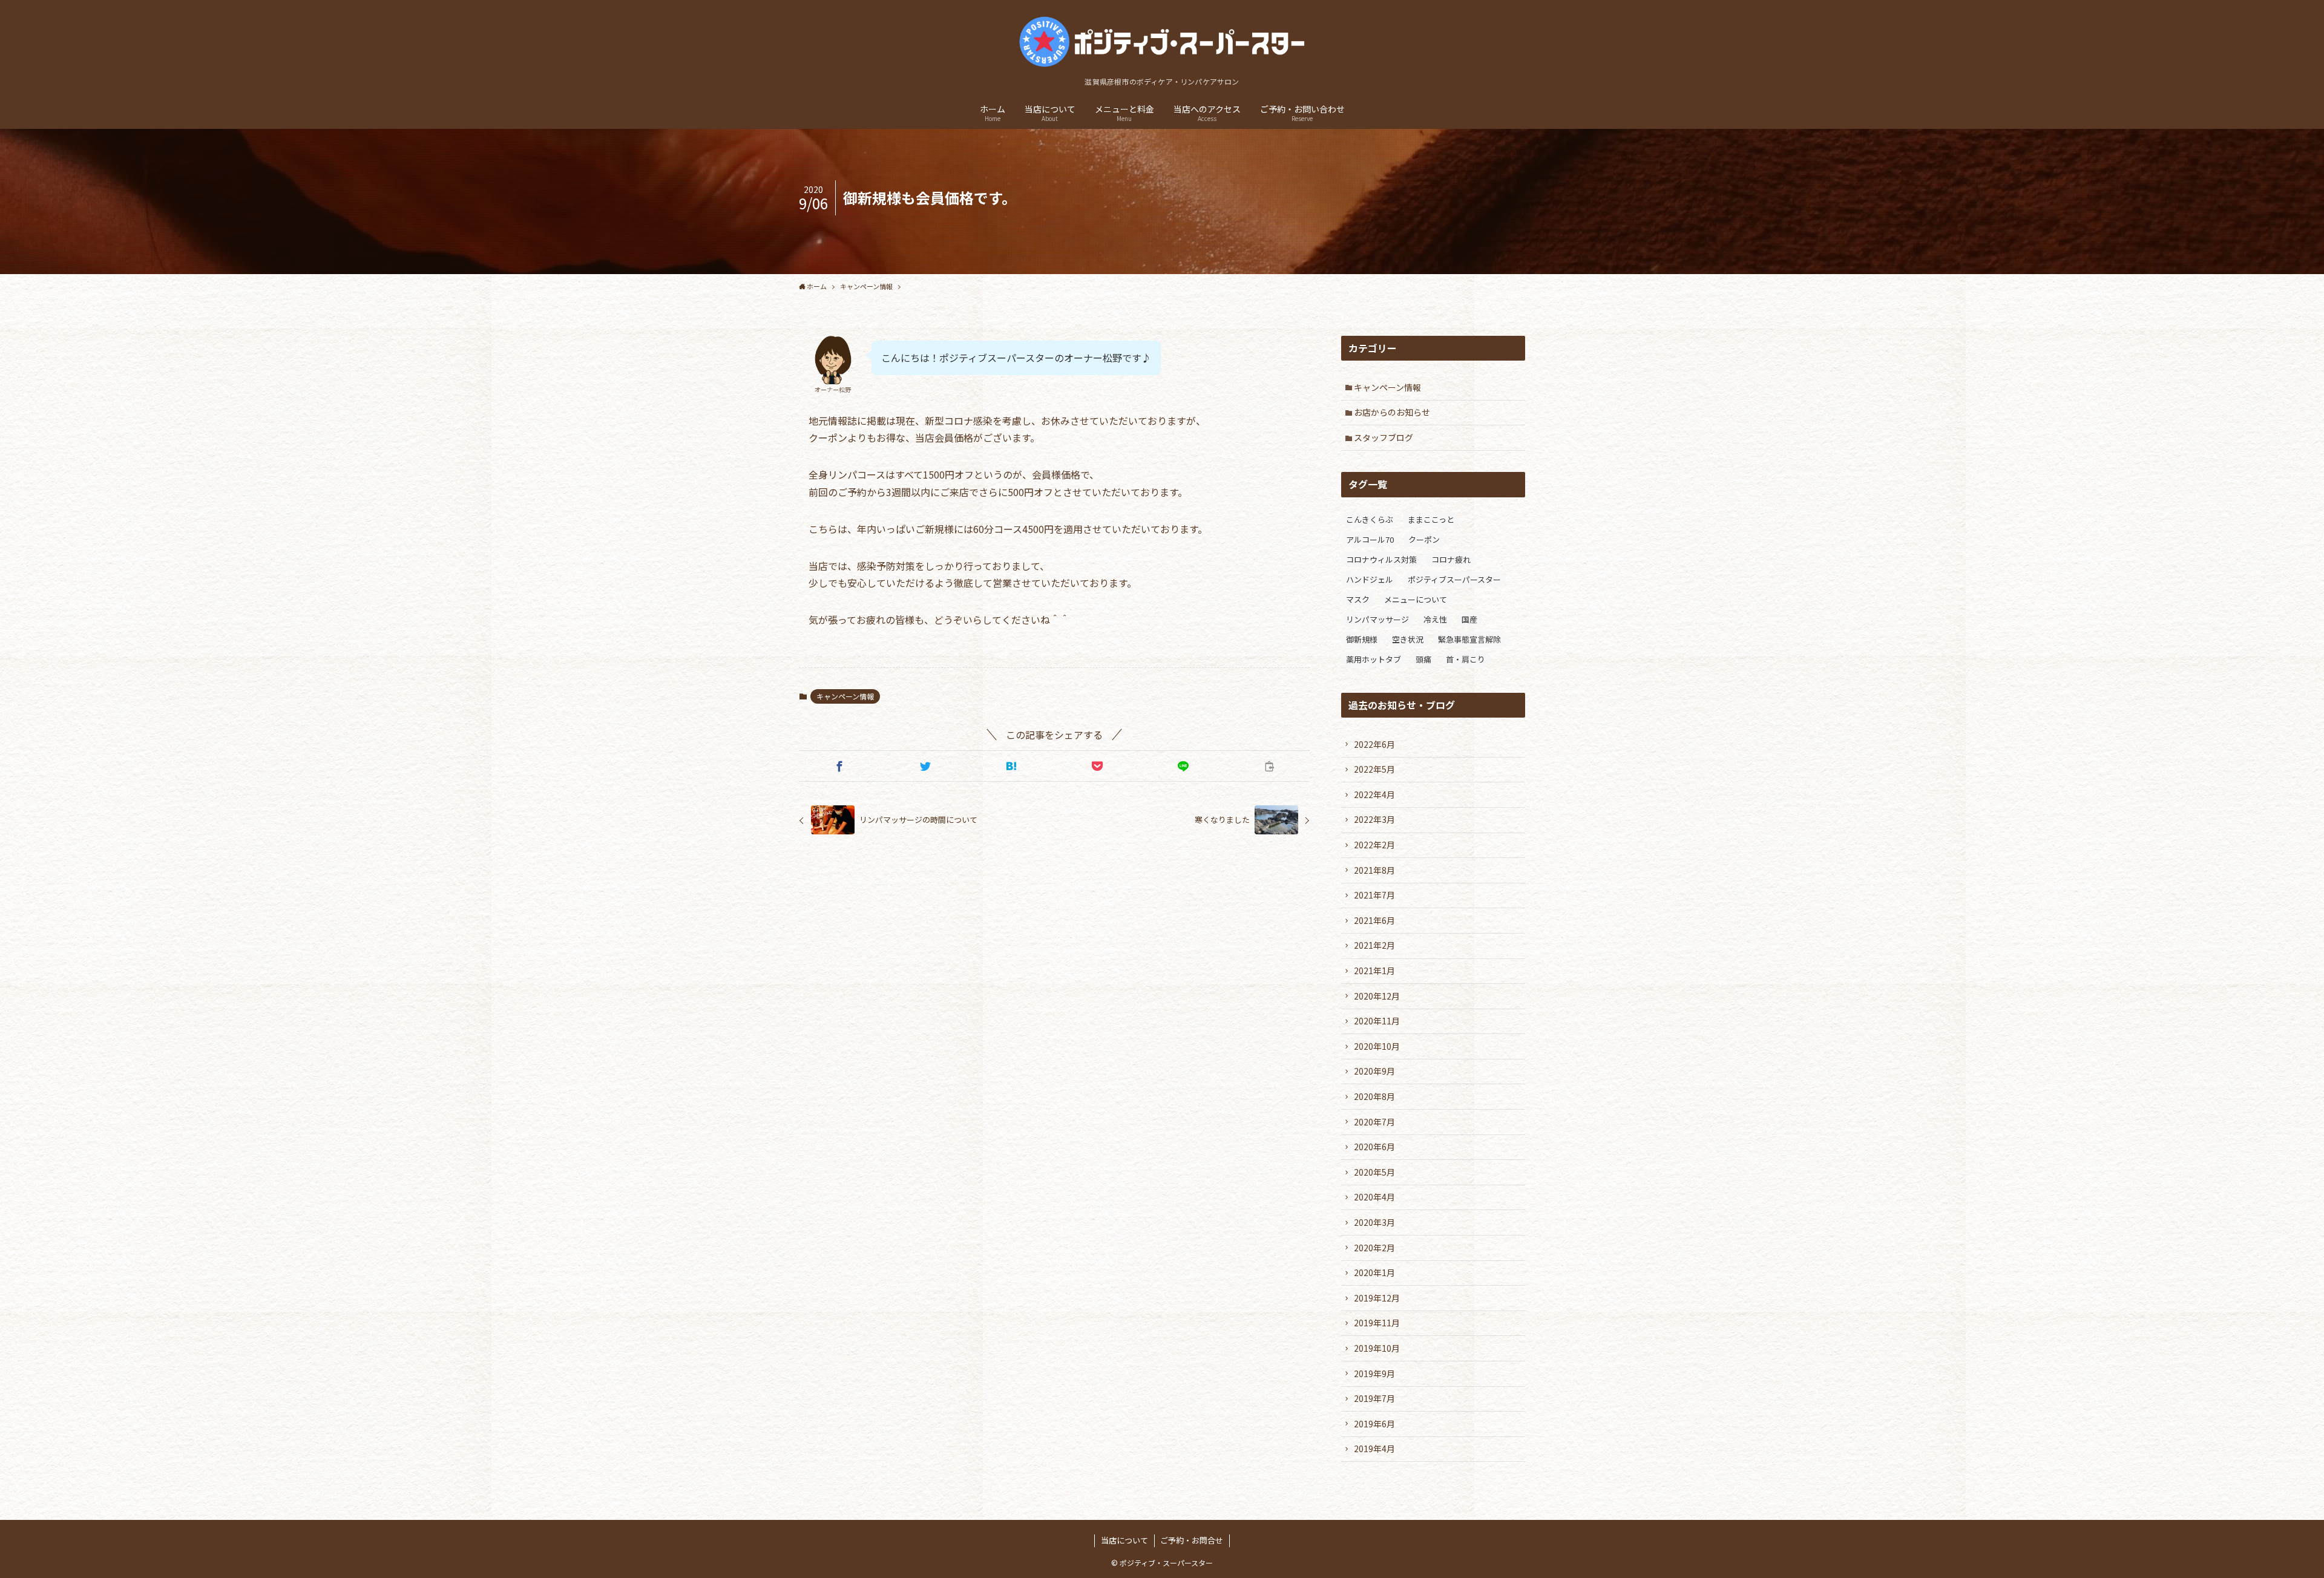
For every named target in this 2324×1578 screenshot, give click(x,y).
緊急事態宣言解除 (1469, 639)
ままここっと (1431, 519)
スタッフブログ (1384, 437)
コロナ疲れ (1451, 559)
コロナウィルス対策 (1381, 559)
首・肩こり (1466, 659)
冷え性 (1435, 619)
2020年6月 (1374, 1147)
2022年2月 (1374, 845)
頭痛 (1423, 659)
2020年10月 (1377, 1046)
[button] (839, 766)
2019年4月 (1374, 1449)
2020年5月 (1374, 1172)
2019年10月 (1377, 1348)
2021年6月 (1374, 920)
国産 (1469, 619)
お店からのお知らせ (1392, 412)
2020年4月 (1374, 1197)
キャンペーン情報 (845, 696)
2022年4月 (1374, 794)
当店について (1124, 1540)
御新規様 (1362, 639)
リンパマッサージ (1377, 619)
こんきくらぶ (1370, 519)
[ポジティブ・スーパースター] (1162, 41)
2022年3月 (1374, 819)
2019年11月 (1377, 1323)
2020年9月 (1374, 1071)
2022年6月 (1374, 744)
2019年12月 (1377, 1298)
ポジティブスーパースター (1454, 579)
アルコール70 (1370, 539)
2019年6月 (1374, 1424)
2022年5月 (1374, 769)
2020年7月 (1374, 1122)
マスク (1358, 599)
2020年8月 (1374, 1096)
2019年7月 (1374, 1398)
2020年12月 (1377, 996)
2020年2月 (1374, 1248)
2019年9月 (1374, 1373)
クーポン (1424, 539)
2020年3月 (1374, 1222)
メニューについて (1416, 599)
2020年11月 (1377, 1021)
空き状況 (1408, 639)
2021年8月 (1374, 870)
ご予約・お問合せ (1192, 1540)
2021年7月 (1374, 895)
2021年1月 (1374, 971)
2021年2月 (1374, 945)
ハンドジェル (1370, 579)
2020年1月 (1374, 1272)
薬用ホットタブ (1374, 659)
